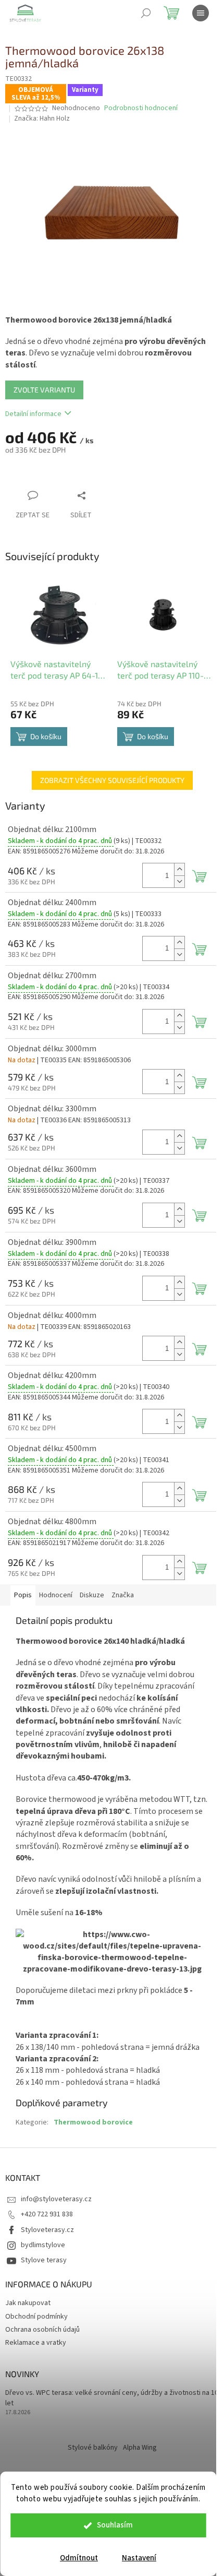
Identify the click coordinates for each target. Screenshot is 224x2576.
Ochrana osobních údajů (42, 2330)
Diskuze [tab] (92, 1595)
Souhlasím (115, 2525)
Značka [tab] (123, 1595)
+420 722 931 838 (47, 2214)
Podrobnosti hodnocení (141, 108)
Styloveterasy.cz (47, 2230)
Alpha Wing (140, 2448)
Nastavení (139, 2558)
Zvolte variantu (44, 390)
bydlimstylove (43, 2245)
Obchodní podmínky (36, 2317)
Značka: (42, 118)
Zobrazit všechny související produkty (112, 780)
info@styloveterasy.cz (56, 2199)
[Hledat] (146, 13)
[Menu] (201, 13)
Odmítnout (79, 2558)
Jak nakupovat (28, 2303)
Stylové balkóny (93, 2448)
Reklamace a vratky (36, 2343)
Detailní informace (33, 414)
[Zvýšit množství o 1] (179, 869)
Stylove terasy (44, 2260)
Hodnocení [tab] (56, 1595)
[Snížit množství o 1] (179, 881)
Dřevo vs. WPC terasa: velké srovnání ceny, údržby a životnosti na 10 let (112, 2398)
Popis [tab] (23, 1595)
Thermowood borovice (93, 2122)
